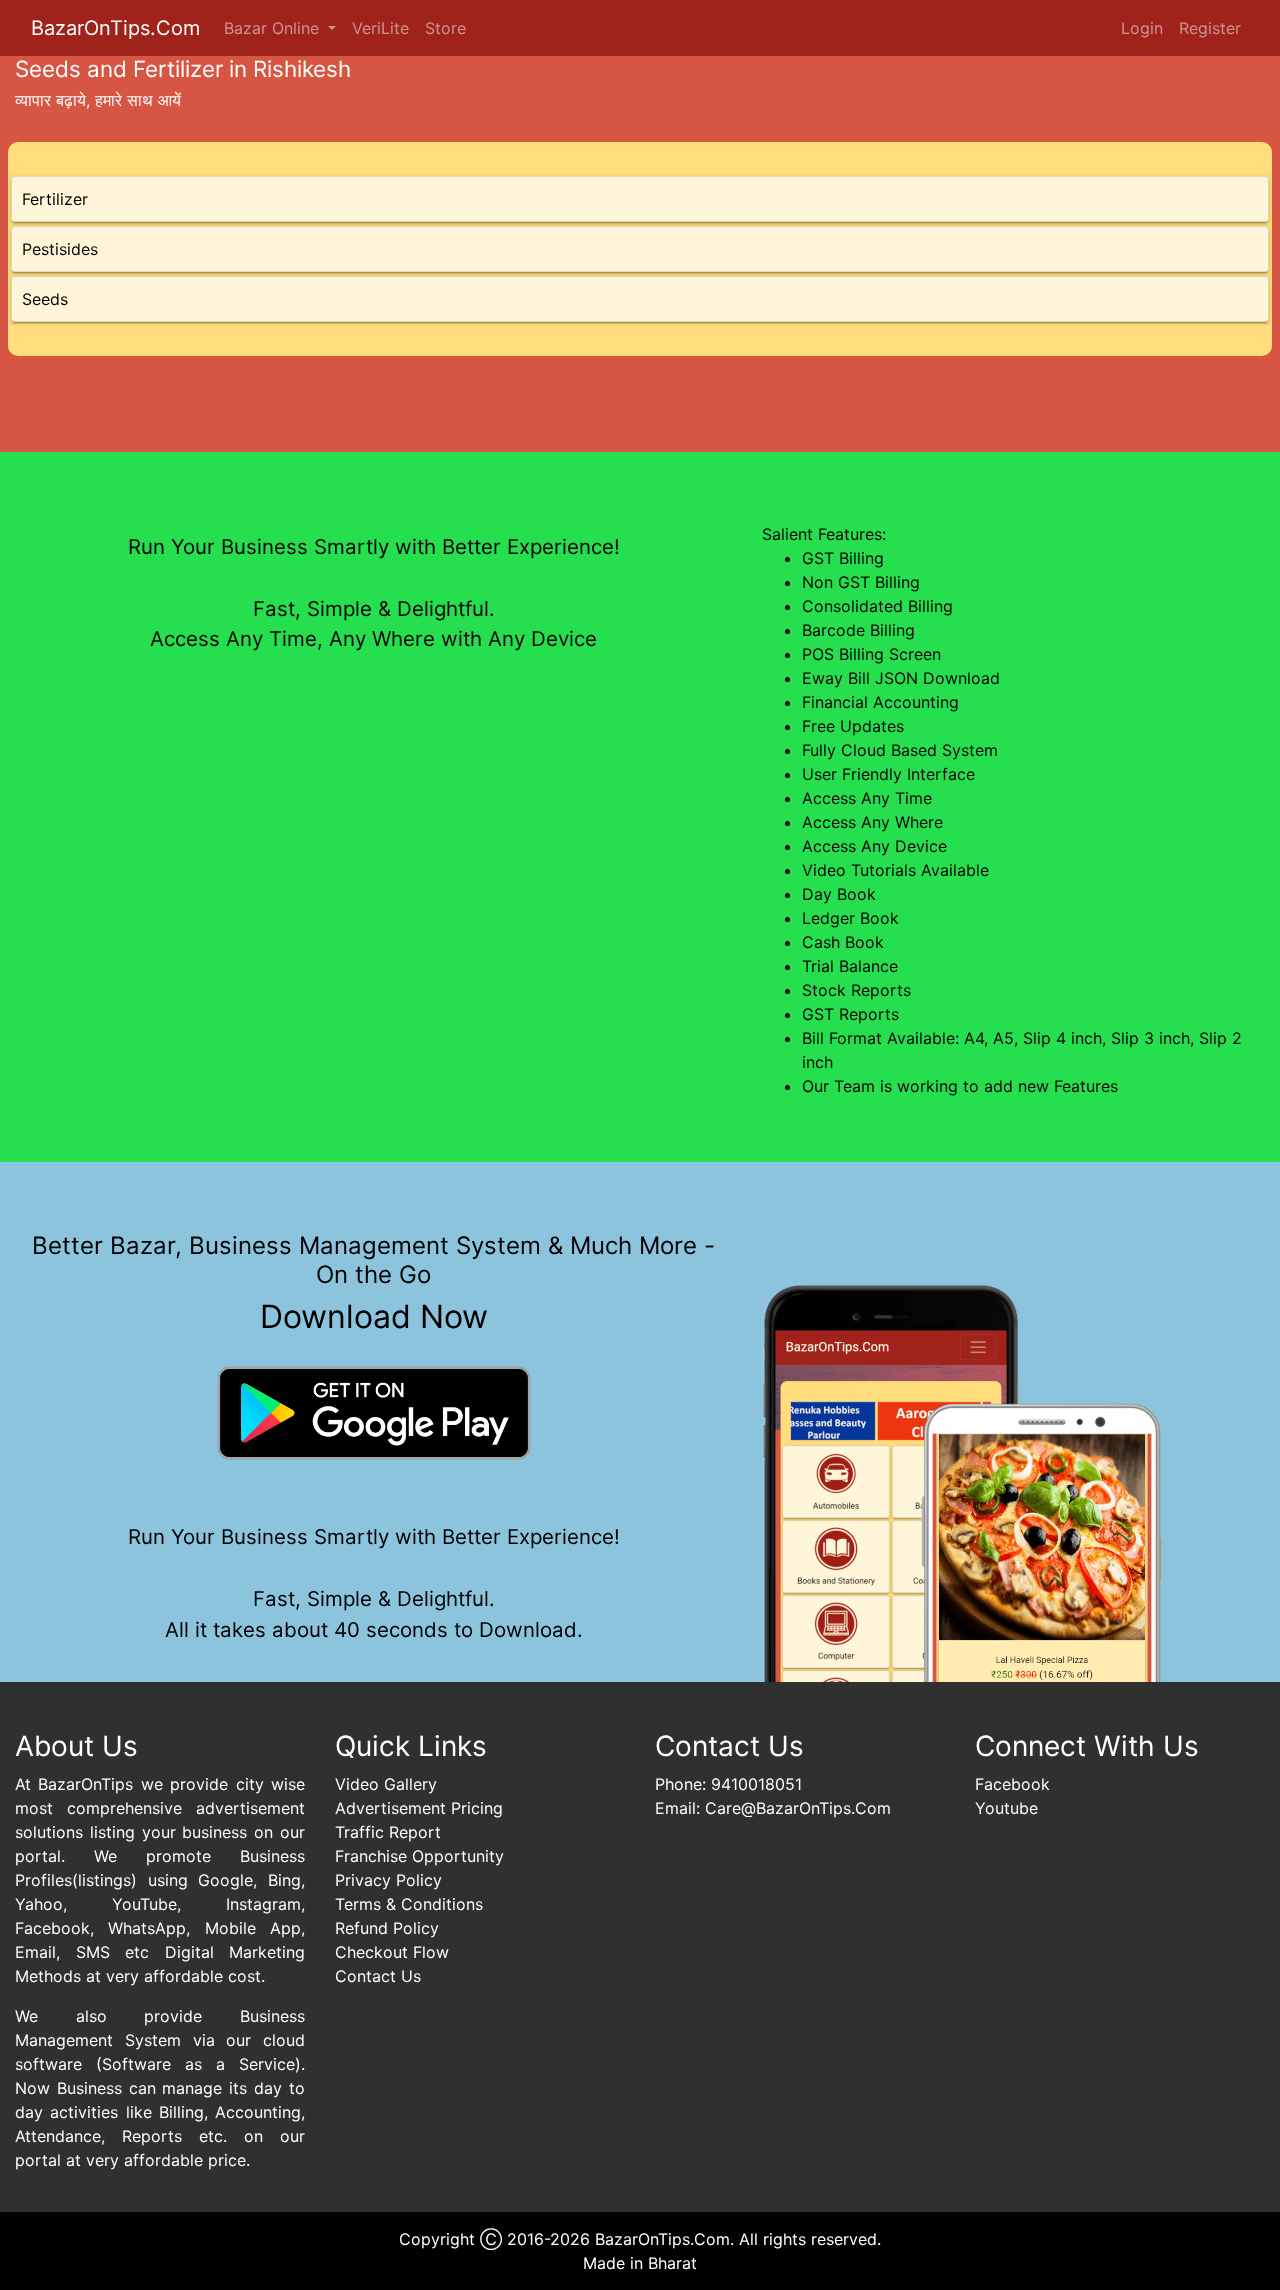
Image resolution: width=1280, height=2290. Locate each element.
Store (445, 28)
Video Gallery (386, 1784)
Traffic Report (388, 1832)
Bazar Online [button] (274, 28)
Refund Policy (387, 1928)
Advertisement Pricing (419, 1808)
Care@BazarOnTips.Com (798, 1808)
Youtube (1006, 1808)
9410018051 (756, 1784)
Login (1142, 28)
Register (1210, 28)
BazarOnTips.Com (115, 28)
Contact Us (378, 1976)
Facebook (1012, 1784)
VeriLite (380, 28)
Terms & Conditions (409, 1904)
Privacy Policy (388, 1880)
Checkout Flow (392, 1952)
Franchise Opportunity (419, 1856)
